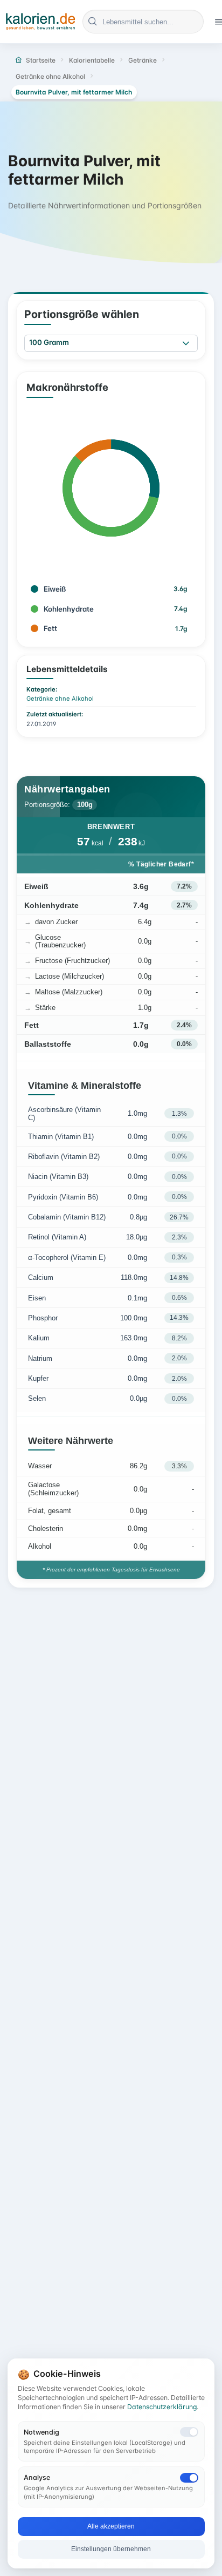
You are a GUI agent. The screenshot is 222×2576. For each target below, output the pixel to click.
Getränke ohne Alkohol (60, 699)
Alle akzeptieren (111, 2526)
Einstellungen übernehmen (111, 2549)
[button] (186, 344)
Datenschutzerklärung (162, 2407)
